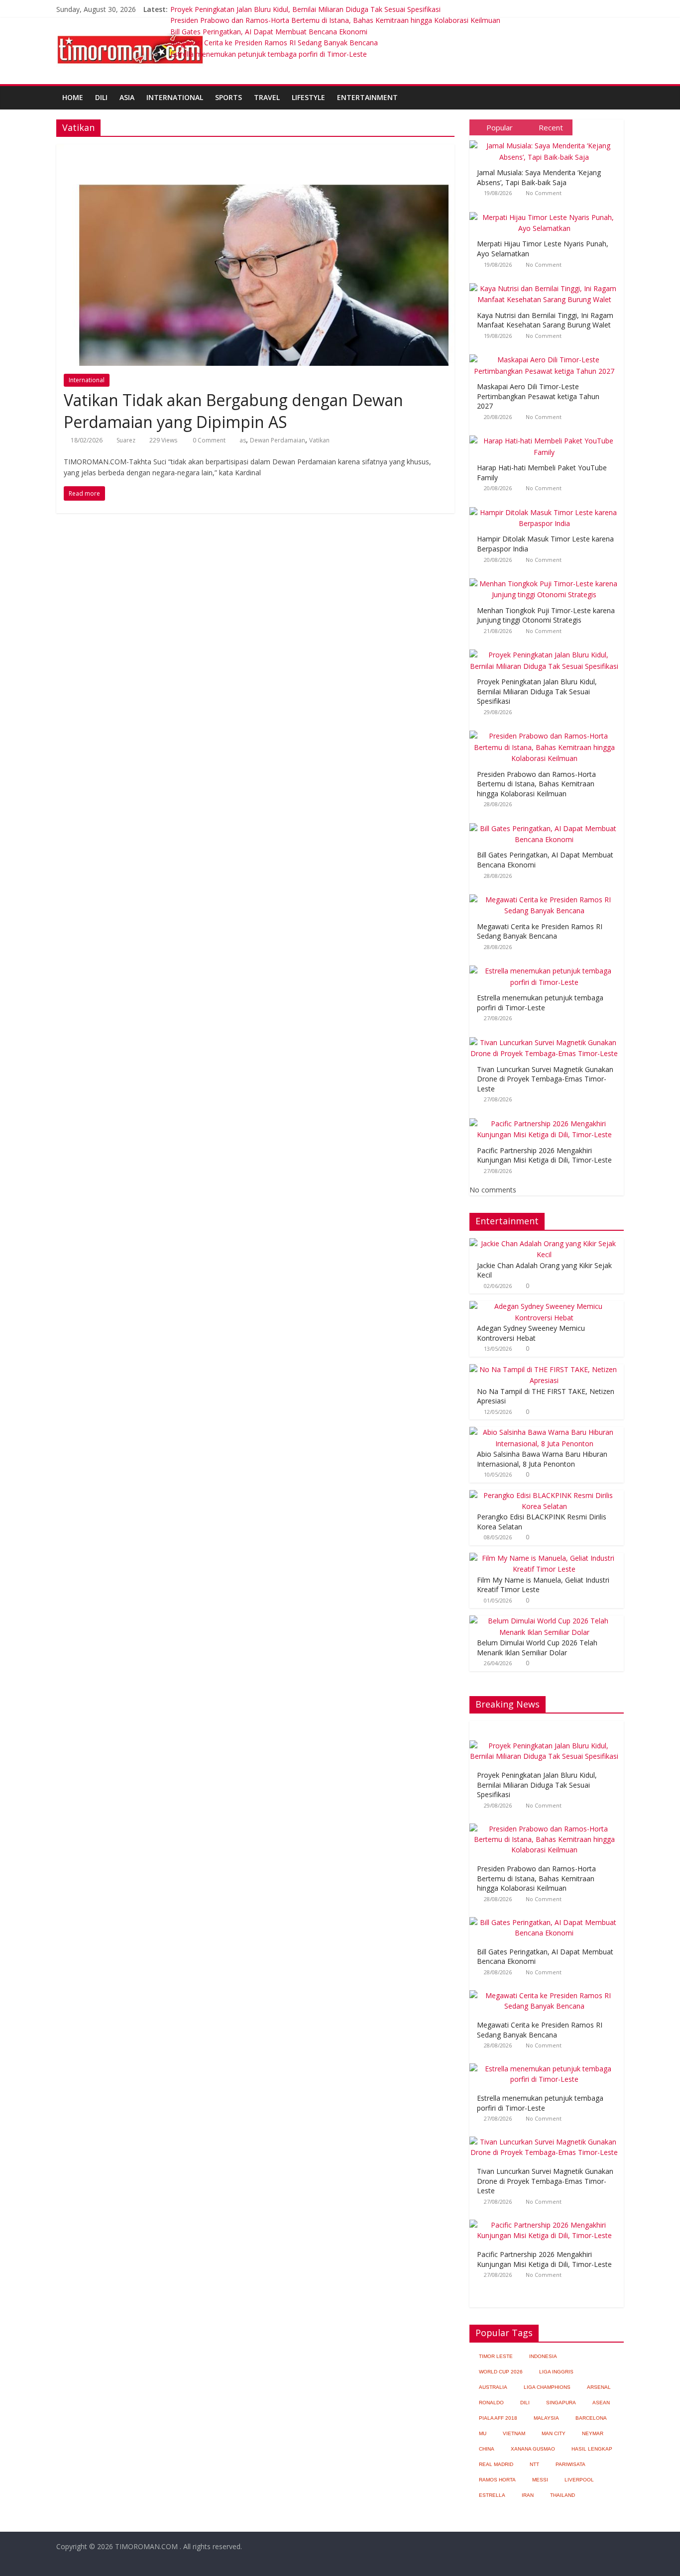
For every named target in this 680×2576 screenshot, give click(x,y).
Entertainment (367, 97)
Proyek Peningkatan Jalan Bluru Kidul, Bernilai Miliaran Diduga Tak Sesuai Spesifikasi (305, 9)
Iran (528, 2495)
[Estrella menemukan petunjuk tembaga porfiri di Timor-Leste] (547, 966)
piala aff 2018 (498, 2418)
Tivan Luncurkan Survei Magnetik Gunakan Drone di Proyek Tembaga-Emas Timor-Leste (545, 1079)
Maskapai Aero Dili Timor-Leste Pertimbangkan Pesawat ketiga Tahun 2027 (538, 396)
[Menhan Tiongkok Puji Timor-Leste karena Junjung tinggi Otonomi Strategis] (547, 579)
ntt (534, 2464)
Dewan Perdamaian (278, 440)
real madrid (496, 2464)
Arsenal (599, 2387)
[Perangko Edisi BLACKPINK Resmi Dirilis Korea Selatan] (544, 1495)
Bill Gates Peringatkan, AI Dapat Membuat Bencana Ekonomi (269, 32)
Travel (267, 97)
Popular (500, 127)
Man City (554, 2433)
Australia (493, 2387)
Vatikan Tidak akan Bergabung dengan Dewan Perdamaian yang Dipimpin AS (233, 411)
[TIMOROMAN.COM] (130, 33)
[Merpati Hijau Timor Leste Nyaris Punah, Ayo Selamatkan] (547, 212)
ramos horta (497, 2480)
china (487, 2449)
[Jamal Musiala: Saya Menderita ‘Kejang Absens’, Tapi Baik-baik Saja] (547, 141)
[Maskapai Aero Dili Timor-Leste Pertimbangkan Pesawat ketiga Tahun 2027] (547, 355)
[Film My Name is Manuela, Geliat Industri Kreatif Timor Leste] (544, 1558)
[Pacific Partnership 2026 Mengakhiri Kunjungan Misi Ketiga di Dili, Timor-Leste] (547, 1119)
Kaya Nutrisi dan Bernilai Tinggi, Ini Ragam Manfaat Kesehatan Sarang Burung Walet (545, 320)
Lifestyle (308, 97)
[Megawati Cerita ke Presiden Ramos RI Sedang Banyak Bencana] (547, 895)
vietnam (514, 2433)
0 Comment (208, 440)
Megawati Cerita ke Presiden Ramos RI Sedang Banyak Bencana (274, 43)
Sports (228, 97)
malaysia (546, 2418)
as (243, 440)
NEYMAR (593, 2433)
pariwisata (570, 2464)
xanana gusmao (533, 2449)
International (175, 97)
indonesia (543, 2356)
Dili (101, 97)
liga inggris (556, 2372)
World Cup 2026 (501, 2372)
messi (540, 2480)
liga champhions (547, 2387)
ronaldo (491, 2403)
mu (483, 2433)
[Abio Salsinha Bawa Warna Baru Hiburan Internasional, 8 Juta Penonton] (544, 1432)
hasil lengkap (592, 2449)
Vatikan (319, 440)
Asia (127, 97)
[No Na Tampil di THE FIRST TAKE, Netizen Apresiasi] (544, 1369)
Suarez (126, 440)
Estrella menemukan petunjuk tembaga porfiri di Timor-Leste (269, 54)
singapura (561, 2403)
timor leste (496, 2356)
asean (601, 2403)
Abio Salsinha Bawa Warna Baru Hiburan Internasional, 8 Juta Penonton (542, 1459)
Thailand (563, 2495)
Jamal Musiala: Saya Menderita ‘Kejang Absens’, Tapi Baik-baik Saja (539, 177)
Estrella (492, 2495)
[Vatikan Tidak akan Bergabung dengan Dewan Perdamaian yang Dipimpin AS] (255, 150)
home (73, 97)
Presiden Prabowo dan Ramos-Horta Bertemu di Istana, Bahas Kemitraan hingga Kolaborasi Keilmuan (335, 20)
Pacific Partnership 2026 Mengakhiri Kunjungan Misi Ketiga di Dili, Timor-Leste (544, 1155)
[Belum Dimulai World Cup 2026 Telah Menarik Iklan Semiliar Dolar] (544, 1621)
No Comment (544, 193)
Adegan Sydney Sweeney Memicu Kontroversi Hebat (531, 1333)
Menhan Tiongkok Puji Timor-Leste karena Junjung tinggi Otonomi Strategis (546, 615)
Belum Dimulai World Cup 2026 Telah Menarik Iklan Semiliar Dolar (537, 1648)
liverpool (579, 2480)
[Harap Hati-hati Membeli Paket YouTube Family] (547, 436)
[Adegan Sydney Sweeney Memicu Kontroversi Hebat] (544, 1306)
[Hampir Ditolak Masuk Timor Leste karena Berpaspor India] (547, 507)
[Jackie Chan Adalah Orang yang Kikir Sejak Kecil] (544, 1243)
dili (525, 2403)
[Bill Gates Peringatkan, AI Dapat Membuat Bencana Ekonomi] (547, 823)
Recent (551, 127)
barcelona (591, 2418)
